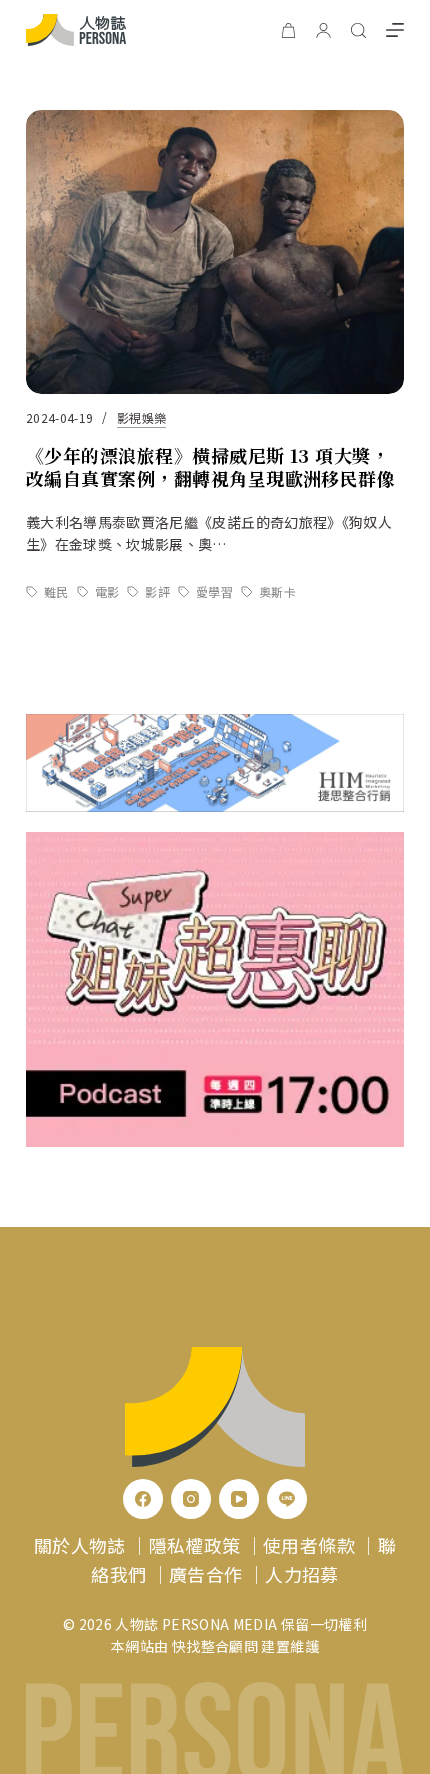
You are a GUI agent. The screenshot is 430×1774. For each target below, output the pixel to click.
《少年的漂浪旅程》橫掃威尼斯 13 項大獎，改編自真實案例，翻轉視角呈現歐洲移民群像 (211, 466)
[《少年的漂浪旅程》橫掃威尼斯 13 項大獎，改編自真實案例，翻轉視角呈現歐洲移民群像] (215, 252)
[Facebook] (143, 1499)
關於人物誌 (80, 1545)
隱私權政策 (195, 1545)
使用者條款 (309, 1545)
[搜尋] (358, 30)
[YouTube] (239, 1499)
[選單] (395, 30)
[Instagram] (191, 1499)
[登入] (323, 30)
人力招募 (301, 1574)
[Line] (287, 1499)
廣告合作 (205, 1574)
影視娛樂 (141, 417)
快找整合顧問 (215, 1646)
